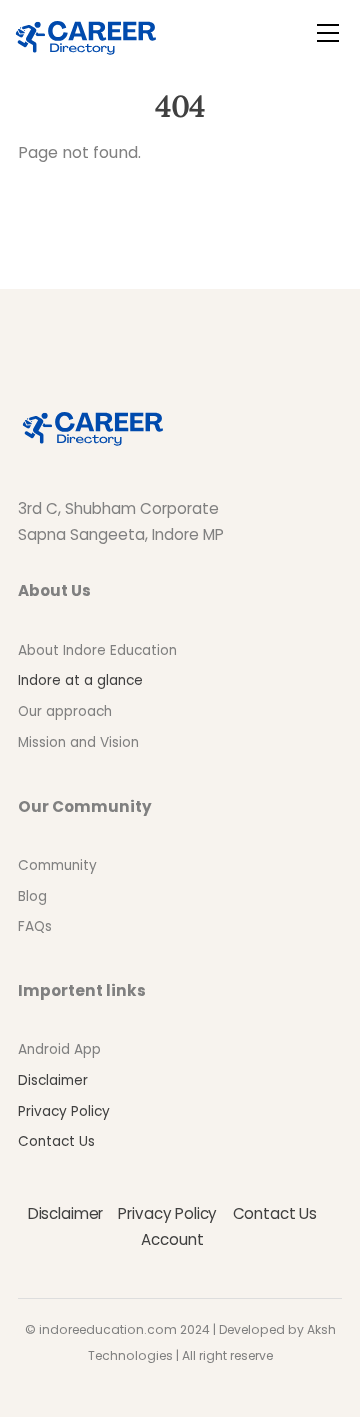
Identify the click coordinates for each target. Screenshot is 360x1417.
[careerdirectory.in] (86, 34)
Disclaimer (53, 1080)
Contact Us (56, 1141)
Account (172, 1239)
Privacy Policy (64, 1111)
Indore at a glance (80, 680)
